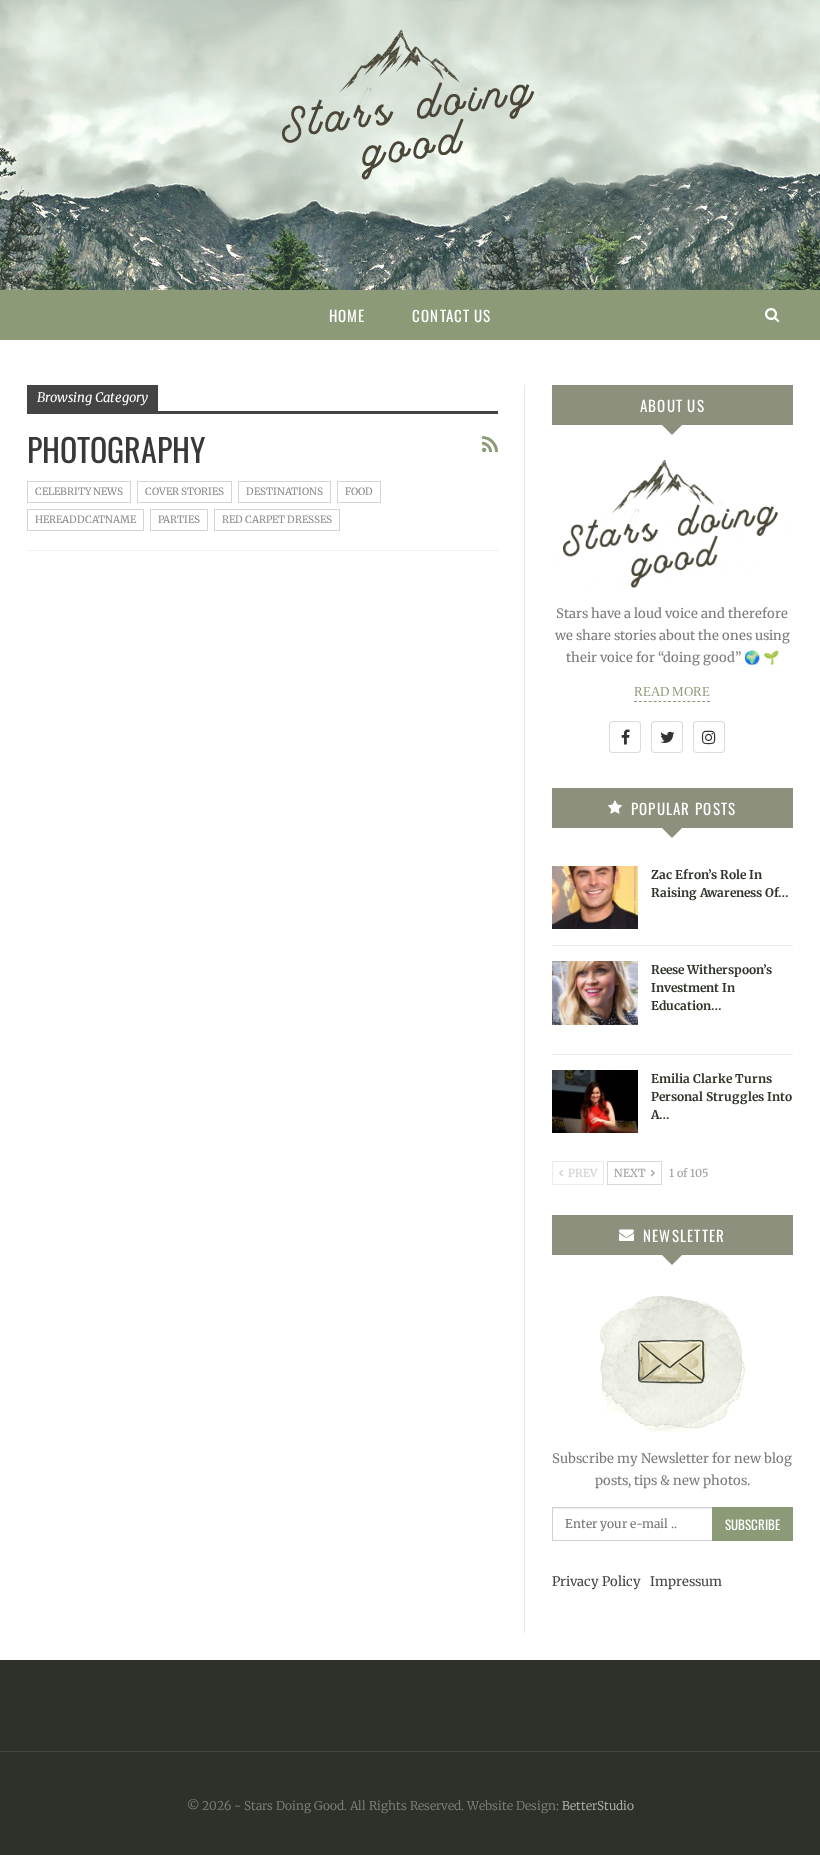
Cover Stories (184, 491)
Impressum (686, 1581)
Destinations (284, 491)
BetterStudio (598, 1805)
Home (347, 315)
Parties (179, 519)
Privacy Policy (596, 1581)
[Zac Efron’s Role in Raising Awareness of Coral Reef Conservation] (595, 898)
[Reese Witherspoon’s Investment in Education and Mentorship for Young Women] (595, 993)
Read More (672, 691)
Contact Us (451, 315)
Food (359, 491)
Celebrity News (79, 491)
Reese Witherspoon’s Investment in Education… (711, 987)
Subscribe (752, 1524)
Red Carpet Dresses (277, 519)
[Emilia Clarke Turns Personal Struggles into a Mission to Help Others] (595, 1102)
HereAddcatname (85, 519)
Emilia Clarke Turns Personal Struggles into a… (721, 1096)
